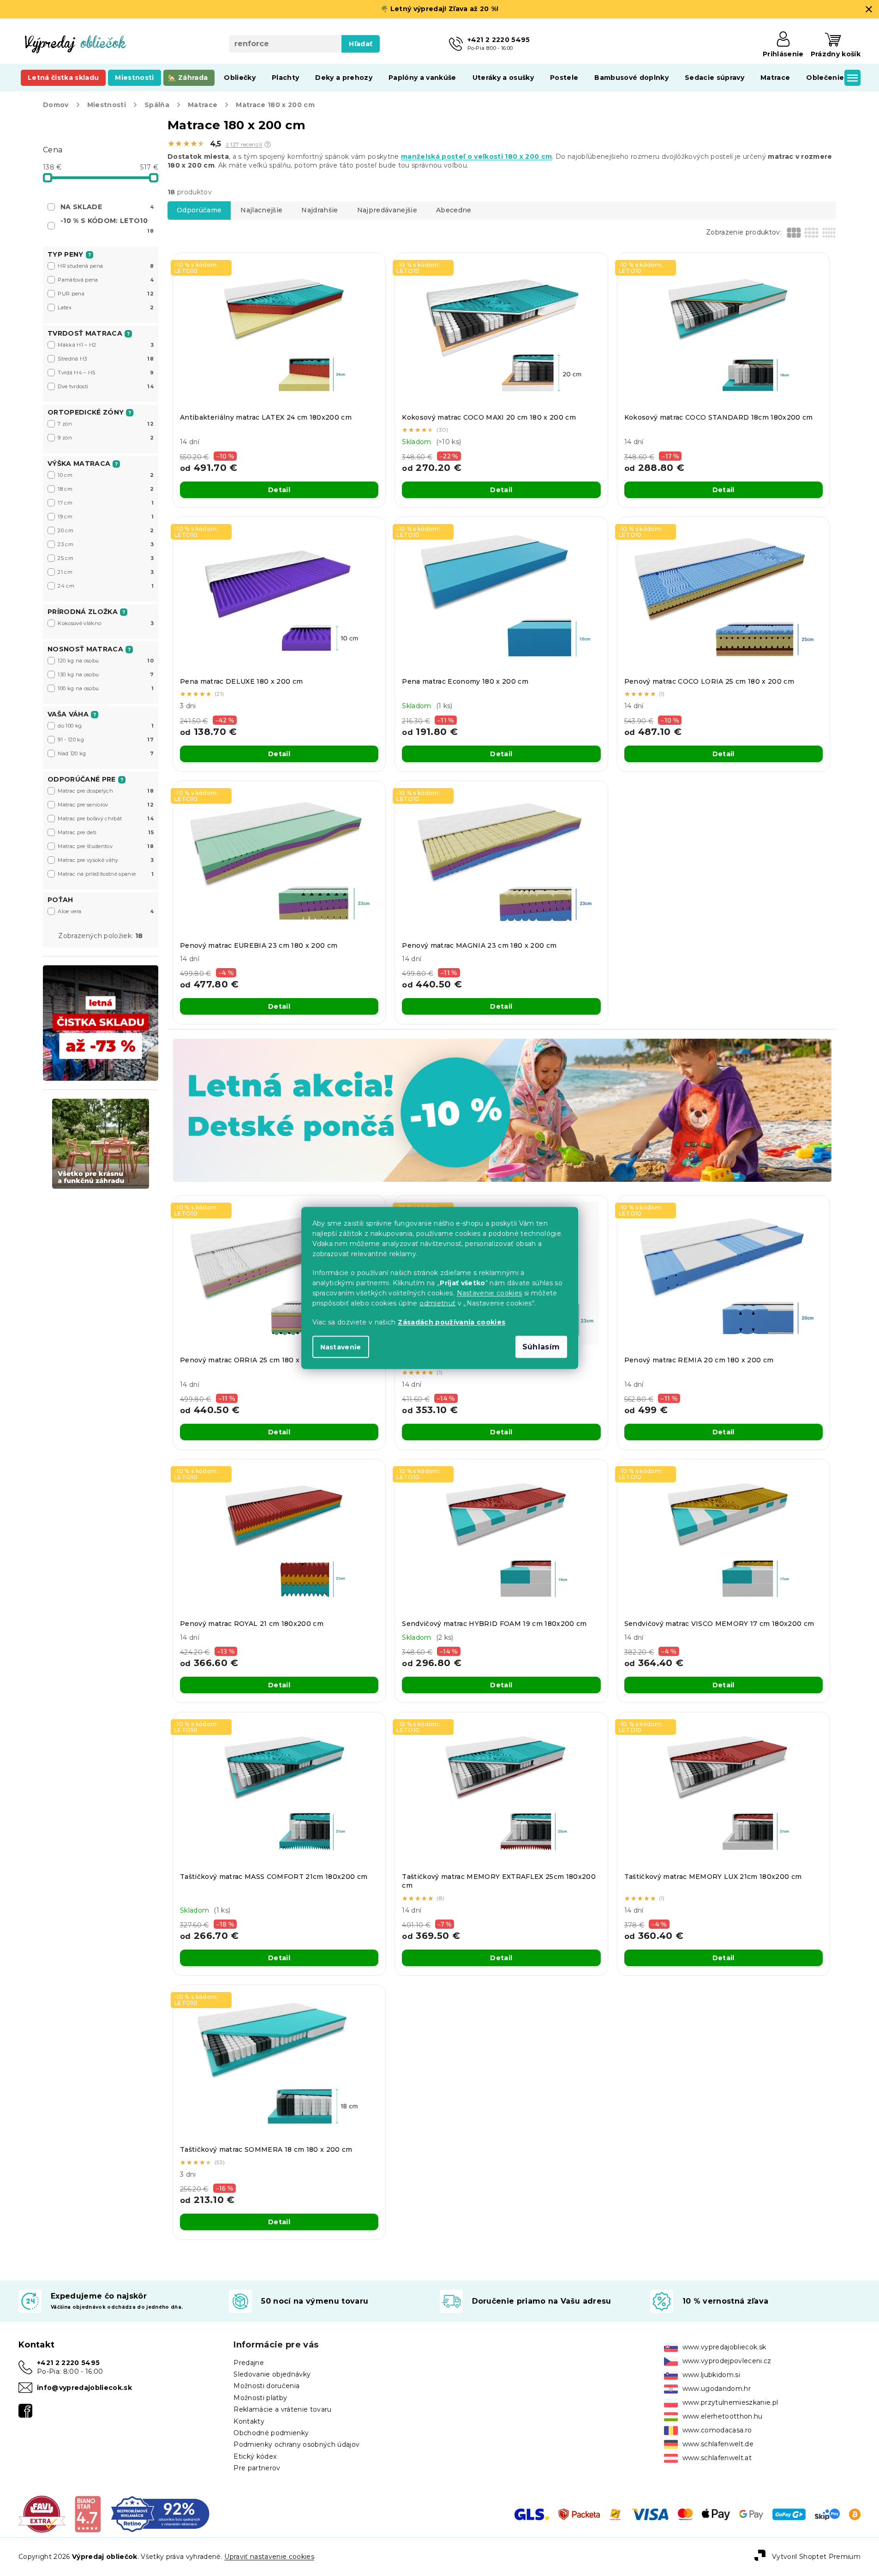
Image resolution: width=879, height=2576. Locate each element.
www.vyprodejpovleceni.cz (727, 2361)
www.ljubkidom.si (711, 2375)
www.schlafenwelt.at (717, 2458)
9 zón (106, 438)
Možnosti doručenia (266, 2386)
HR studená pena (106, 266)
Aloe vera (106, 911)
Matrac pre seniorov (106, 805)
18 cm (106, 489)
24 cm (106, 586)
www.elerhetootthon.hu (723, 2416)
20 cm (106, 530)
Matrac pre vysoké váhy (106, 860)
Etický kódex (255, 2456)
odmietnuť (437, 1303)
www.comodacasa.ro (717, 2430)
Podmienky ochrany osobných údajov (296, 2444)
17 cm (106, 503)
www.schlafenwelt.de (718, 2444)
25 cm (106, 558)
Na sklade (107, 207)
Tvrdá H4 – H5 (106, 373)
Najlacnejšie (261, 210)
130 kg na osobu (106, 674)
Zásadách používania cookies (451, 1322)
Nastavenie (341, 1347)
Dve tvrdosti (106, 386)
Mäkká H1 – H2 (106, 345)
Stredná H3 (106, 359)
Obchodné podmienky (271, 2433)
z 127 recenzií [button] (244, 144)
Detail (279, 490)
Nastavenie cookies (490, 1293)
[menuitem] (63, 78)
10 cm (106, 475)
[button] (268, 144)
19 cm (106, 517)
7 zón (106, 424)
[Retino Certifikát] (160, 2514)
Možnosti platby (260, 2398)
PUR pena (106, 294)
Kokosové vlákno (106, 623)
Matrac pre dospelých (106, 791)
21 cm (106, 572)
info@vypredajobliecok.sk (84, 2388)
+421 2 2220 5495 (68, 2363)
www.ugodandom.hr (717, 2389)
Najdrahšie (320, 210)
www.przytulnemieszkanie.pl (730, 2402)
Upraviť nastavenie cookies (269, 2557)
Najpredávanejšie (387, 210)
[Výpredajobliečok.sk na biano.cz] (87, 2514)
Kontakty (249, 2421)
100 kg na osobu (106, 688)
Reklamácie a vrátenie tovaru (282, 2409)
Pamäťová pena (106, 280)
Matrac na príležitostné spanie (106, 874)
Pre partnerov (257, 2468)
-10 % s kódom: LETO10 (107, 225)
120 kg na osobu (106, 661)
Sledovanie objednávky (272, 2374)
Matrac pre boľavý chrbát (106, 819)
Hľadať (361, 44)
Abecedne (454, 210)
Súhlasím (541, 1347)
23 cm (106, 544)
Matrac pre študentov (106, 846)
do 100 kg (106, 726)
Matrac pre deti (106, 832)
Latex (106, 307)
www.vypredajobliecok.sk (724, 2347)
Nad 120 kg (106, 753)
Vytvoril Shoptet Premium (816, 2557)
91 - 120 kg (106, 740)
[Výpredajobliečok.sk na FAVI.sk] (42, 2514)
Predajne (249, 2363)
